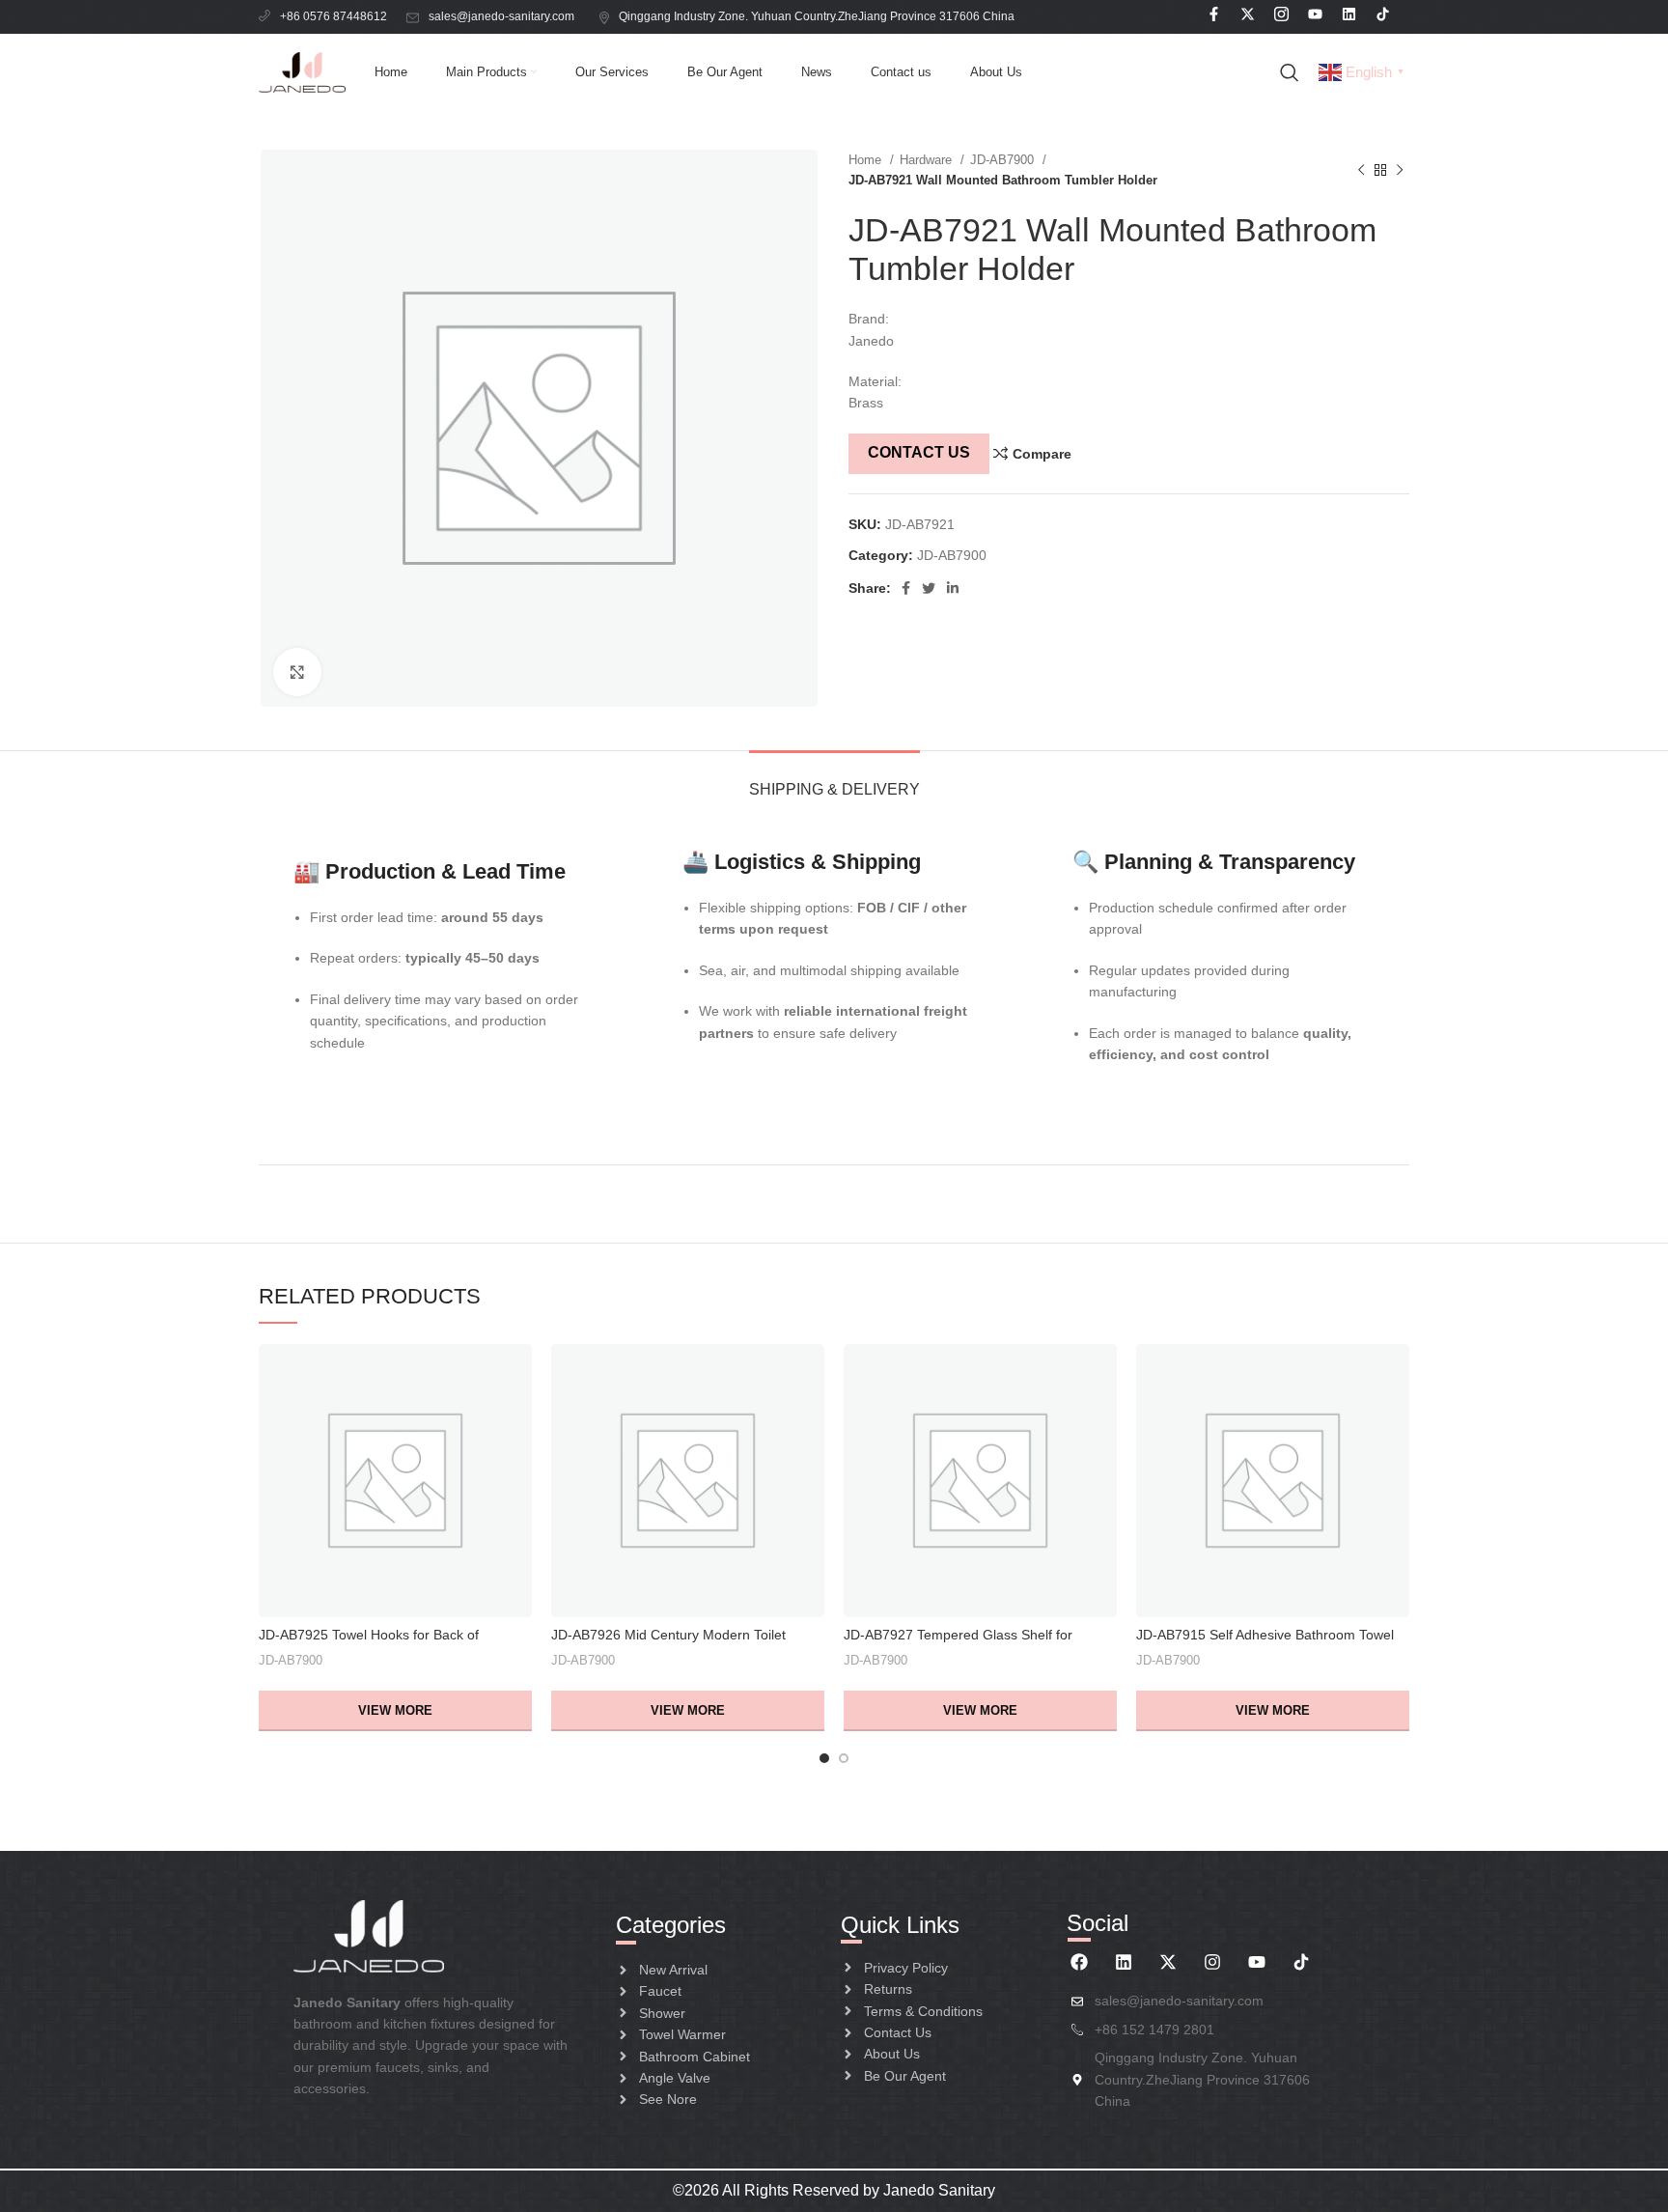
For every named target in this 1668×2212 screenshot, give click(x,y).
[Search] (1290, 72)
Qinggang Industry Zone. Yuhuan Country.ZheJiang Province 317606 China (818, 16)
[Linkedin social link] (953, 588)
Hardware (928, 160)
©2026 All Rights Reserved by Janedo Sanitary (834, 2190)
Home (867, 160)
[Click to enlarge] (297, 672)
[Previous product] (1361, 170)
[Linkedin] (1124, 1962)
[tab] (834, 780)
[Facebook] (1079, 1962)
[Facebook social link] (906, 588)
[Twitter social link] (929, 588)
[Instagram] (1212, 1962)
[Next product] (1400, 170)
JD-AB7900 (1004, 160)
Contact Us (919, 452)
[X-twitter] (1168, 1962)
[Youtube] (1257, 1962)
